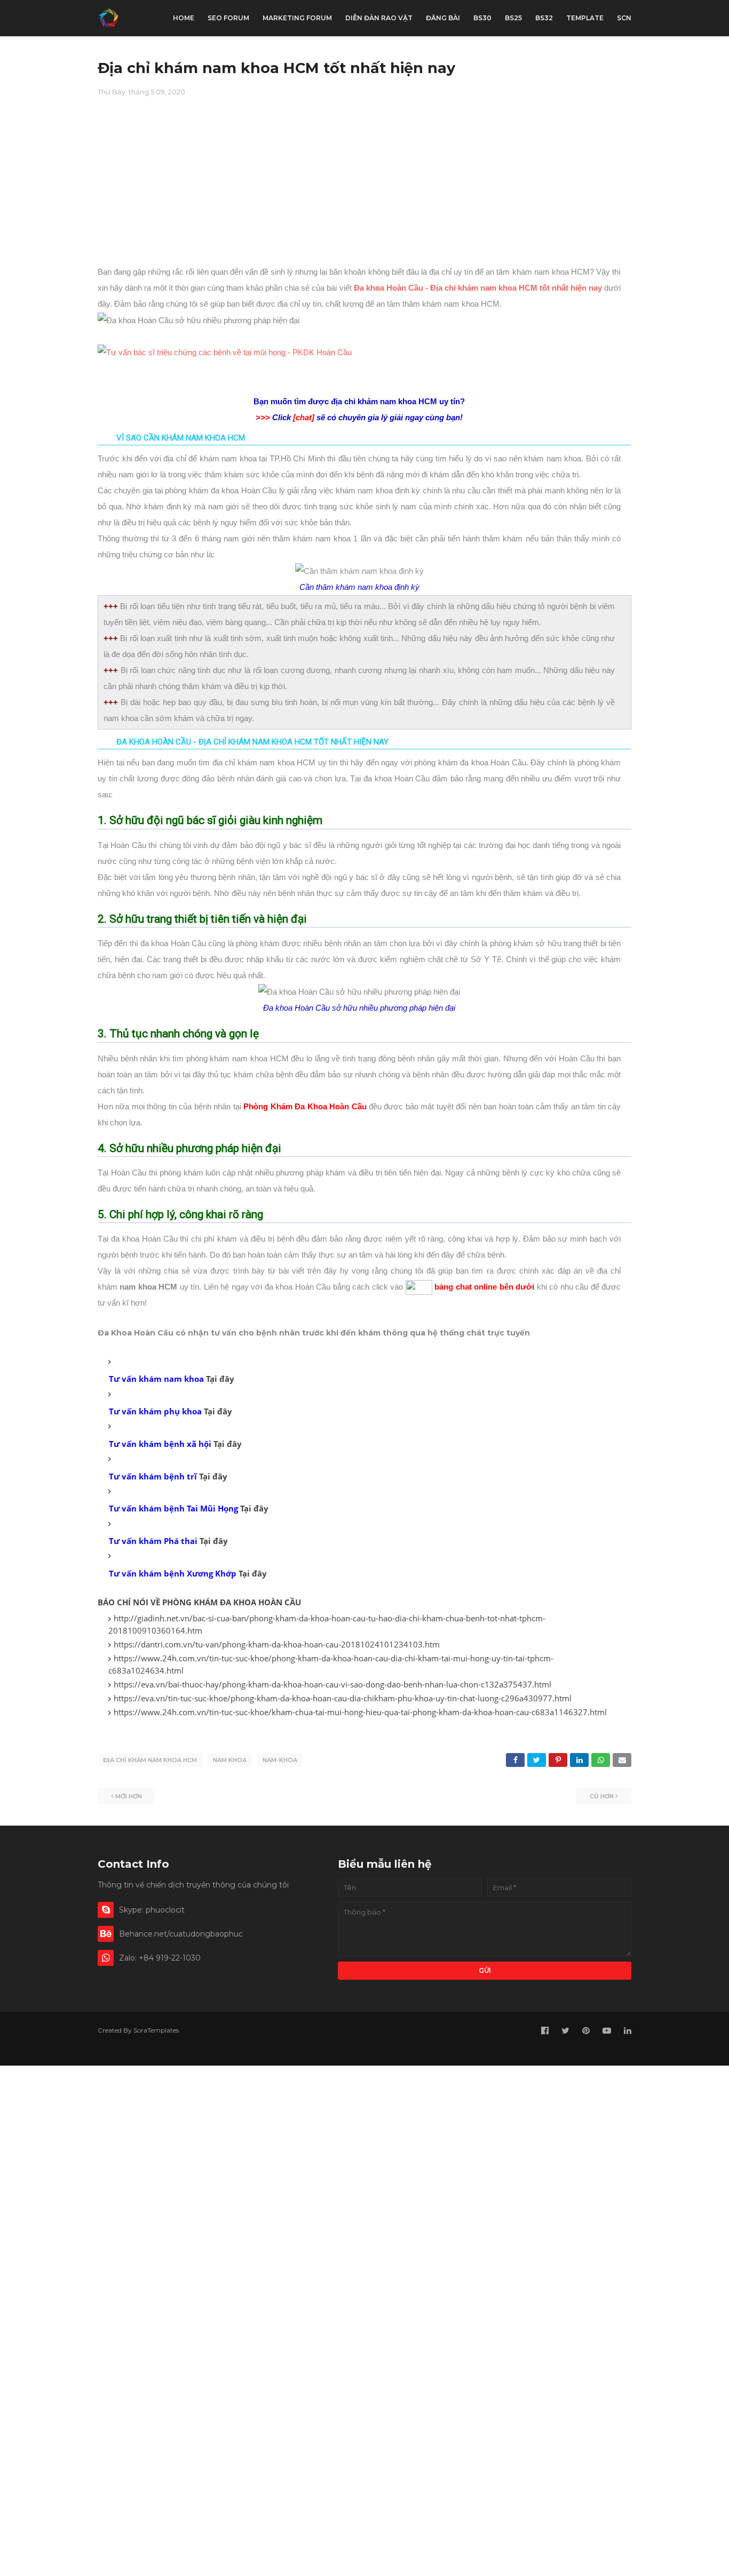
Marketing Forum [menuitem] (297, 18)
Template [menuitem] (585, 18)
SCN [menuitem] (624, 18)
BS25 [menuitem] (513, 18)
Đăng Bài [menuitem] (443, 18)
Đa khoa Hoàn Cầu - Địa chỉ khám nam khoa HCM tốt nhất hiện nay (478, 288)
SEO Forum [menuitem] (228, 18)
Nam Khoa (230, 1760)
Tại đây (220, 1379)
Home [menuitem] (184, 18)
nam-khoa (280, 1760)
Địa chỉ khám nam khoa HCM (150, 1760)
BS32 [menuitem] (544, 18)
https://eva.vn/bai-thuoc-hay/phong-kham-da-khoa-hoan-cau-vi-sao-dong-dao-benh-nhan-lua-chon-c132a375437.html (332, 1684)
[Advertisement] (364, 189)
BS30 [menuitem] (482, 18)
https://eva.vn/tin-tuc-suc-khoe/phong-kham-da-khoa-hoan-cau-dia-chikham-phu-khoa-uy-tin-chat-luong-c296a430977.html (343, 1698)
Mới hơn (129, 1796)
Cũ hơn (602, 1796)
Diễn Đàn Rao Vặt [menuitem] (379, 18)
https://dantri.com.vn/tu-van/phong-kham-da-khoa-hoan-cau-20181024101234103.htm (277, 1644)
